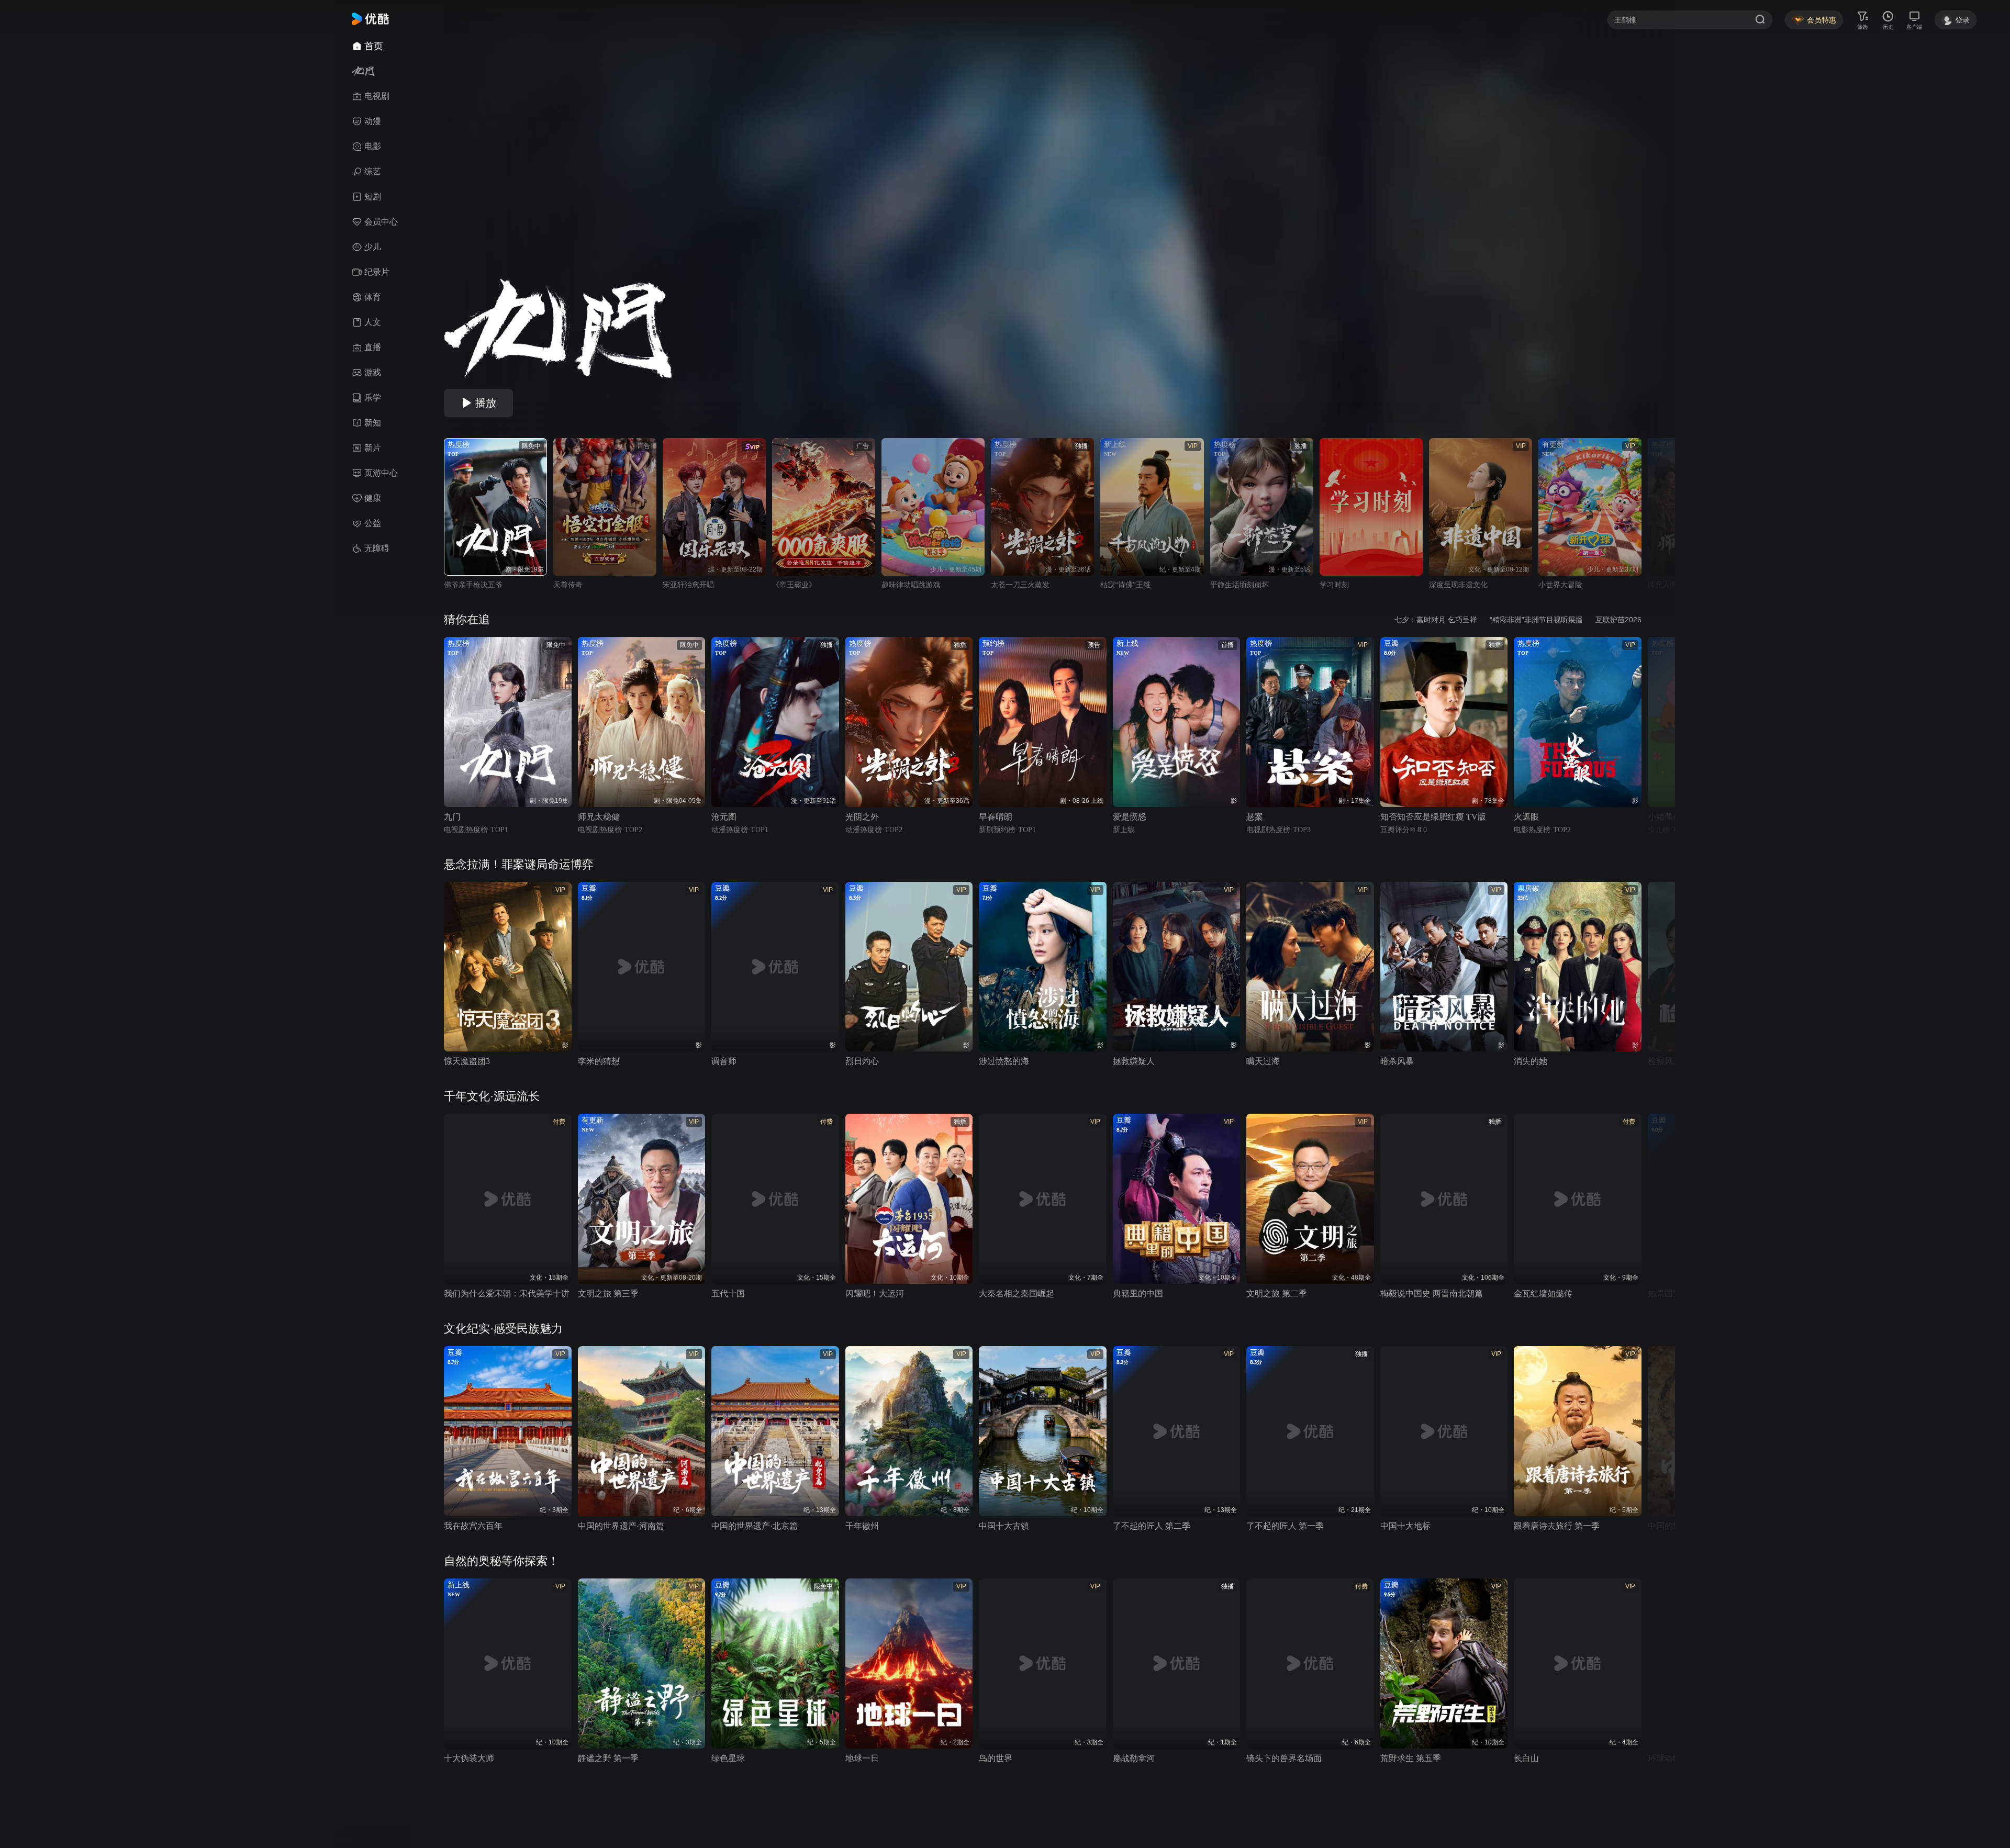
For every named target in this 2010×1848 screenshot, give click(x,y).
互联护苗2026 (1618, 620)
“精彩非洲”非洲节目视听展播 (1536, 620)
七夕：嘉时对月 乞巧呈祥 (1436, 620)
